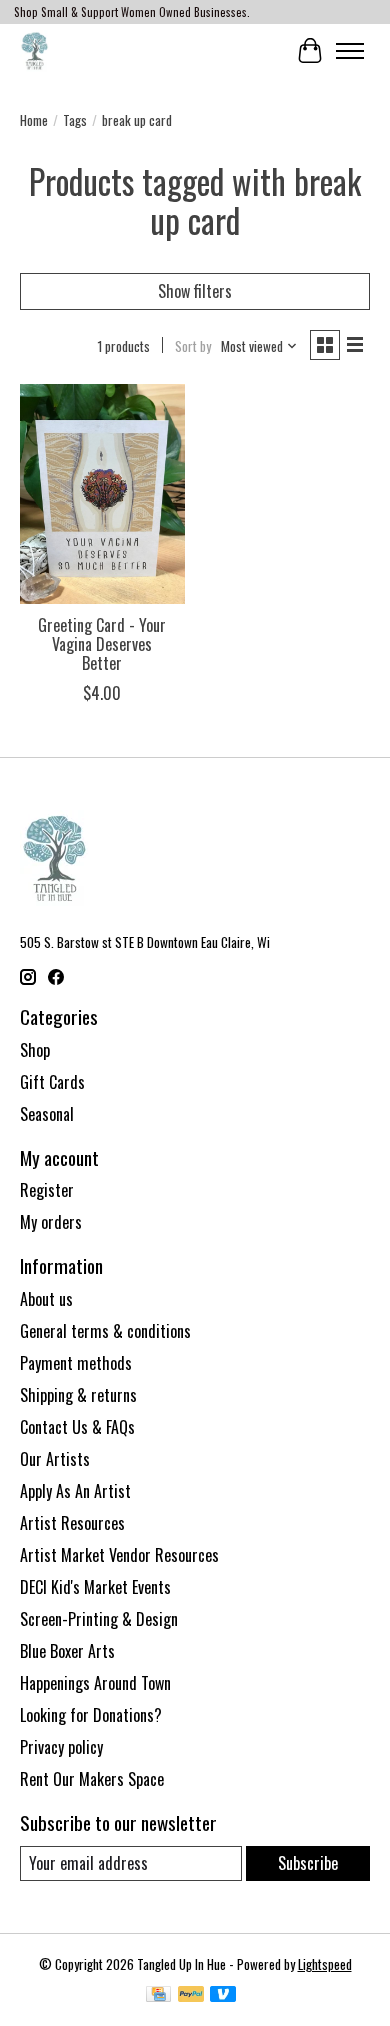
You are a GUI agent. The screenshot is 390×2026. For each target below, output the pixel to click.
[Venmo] (223, 1996)
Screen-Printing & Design (99, 1619)
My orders (51, 1222)
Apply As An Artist (75, 1491)
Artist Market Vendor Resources (119, 1555)
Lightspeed (325, 1964)
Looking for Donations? (91, 1715)
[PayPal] (191, 1996)
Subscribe (308, 1863)
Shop (35, 1050)
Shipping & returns (78, 1395)
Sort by (193, 346)
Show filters (195, 291)
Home (34, 120)
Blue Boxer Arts (67, 1651)
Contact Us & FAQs (77, 1427)
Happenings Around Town (95, 1683)
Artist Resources (72, 1523)
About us (46, 1299)
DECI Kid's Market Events (95, 1587)
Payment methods (76, 1363)
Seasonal (47, 1114)
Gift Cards (52, 1082)
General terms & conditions (105, 1331)
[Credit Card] (158, 1996)
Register (47, 1190)
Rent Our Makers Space (92, 1779)
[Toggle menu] (350, 51)
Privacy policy (61, 1747)
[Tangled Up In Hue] (34, 50)
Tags (75, 120)
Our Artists (55, 1459)
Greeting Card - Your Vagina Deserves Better (102, 644)
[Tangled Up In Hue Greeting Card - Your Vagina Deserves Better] (102, 493)
